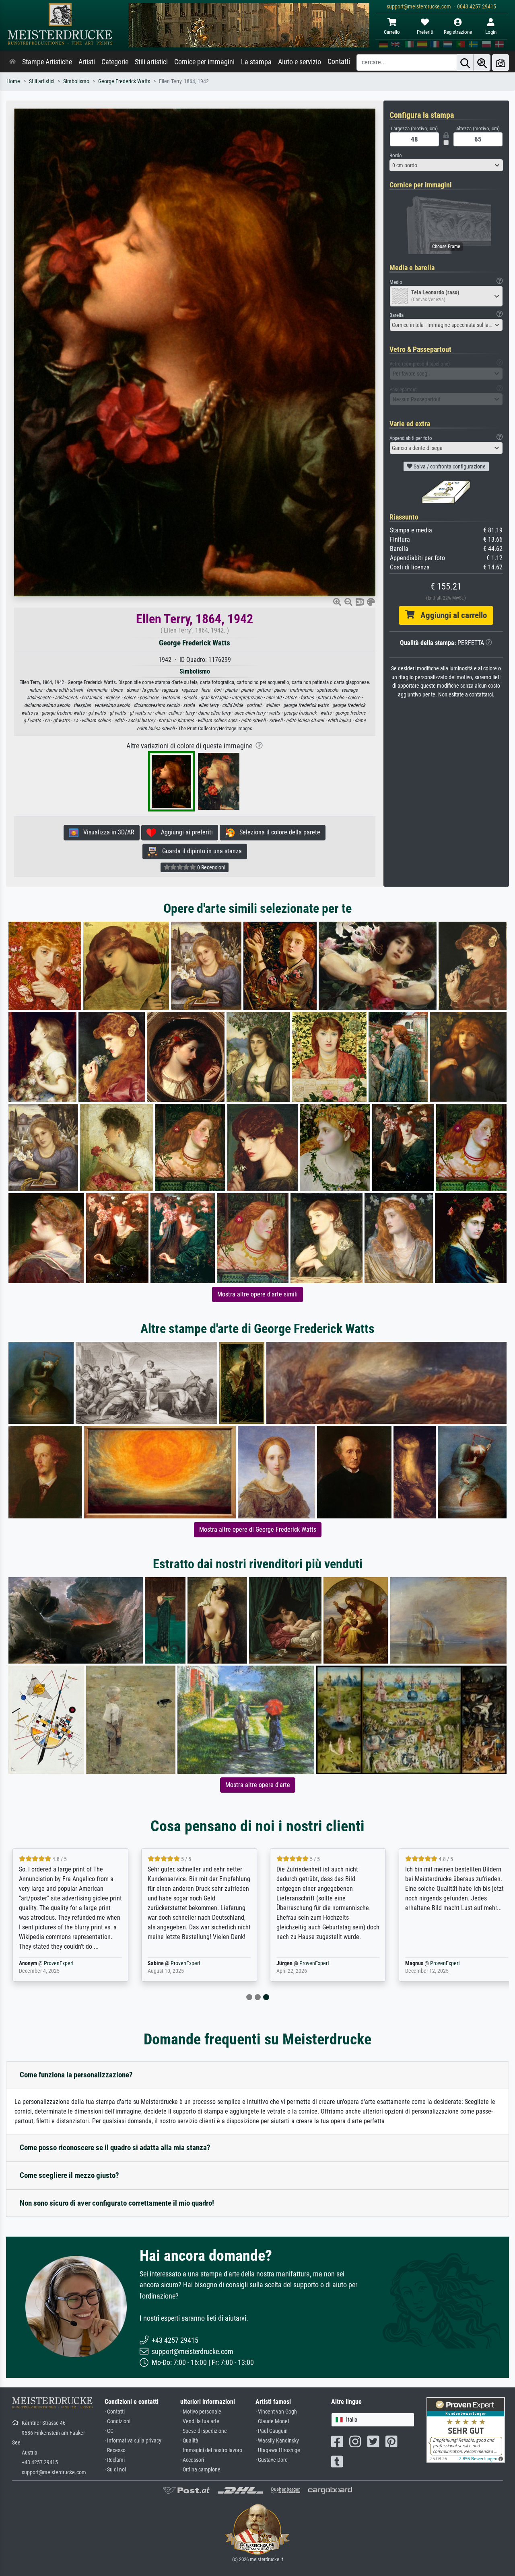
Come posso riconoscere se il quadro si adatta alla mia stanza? (115, 2148)
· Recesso (115, 2450)
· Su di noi (115, 2470)
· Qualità (189, 2441)
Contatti (339, 62)
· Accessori (192, 2460)
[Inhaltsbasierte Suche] (482, 63)
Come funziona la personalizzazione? (76, 2075)
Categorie (115, 62)
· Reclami (115, 2460)
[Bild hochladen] (501, 63)
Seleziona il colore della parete (277, 832)
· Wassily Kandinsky (277, 2441)
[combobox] (446, 165)
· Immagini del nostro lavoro (211, 2450)
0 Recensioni (211, 867)
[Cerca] (465, 63)
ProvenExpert (59, 1963)
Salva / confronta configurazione (449, 466)
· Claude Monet (272, 2421)
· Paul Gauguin (272, 2431)
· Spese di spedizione (204, 2431)
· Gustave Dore (272, 2460)
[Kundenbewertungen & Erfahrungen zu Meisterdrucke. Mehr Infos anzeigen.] (466, 2429)
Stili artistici (151, 62)
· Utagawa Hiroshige (278, 2450)
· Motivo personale (201, 2412)
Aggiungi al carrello (451, 615)
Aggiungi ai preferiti (184, 832)
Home (13, 81)
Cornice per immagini (204, 62)
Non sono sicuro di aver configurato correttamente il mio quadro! (117, 2203)
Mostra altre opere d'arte (258, 1785)
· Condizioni (117, 2421)
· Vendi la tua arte (200, 2421)
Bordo (396, 155)
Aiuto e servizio (300, 62)
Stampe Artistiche (47, 62)
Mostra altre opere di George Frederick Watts (258, 1529)
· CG (109, 2431)
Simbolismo (76, 81)
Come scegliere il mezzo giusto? (69, 2175)
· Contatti (115, 2412)
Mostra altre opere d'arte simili (257, 1294)
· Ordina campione (200, 2470)
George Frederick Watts (124, 81)
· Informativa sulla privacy (133, 2441)
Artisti (87, 62)
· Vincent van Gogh (276, 2412)
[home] (12, 62)
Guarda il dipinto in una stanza (200, 851)
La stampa (256, 62)
